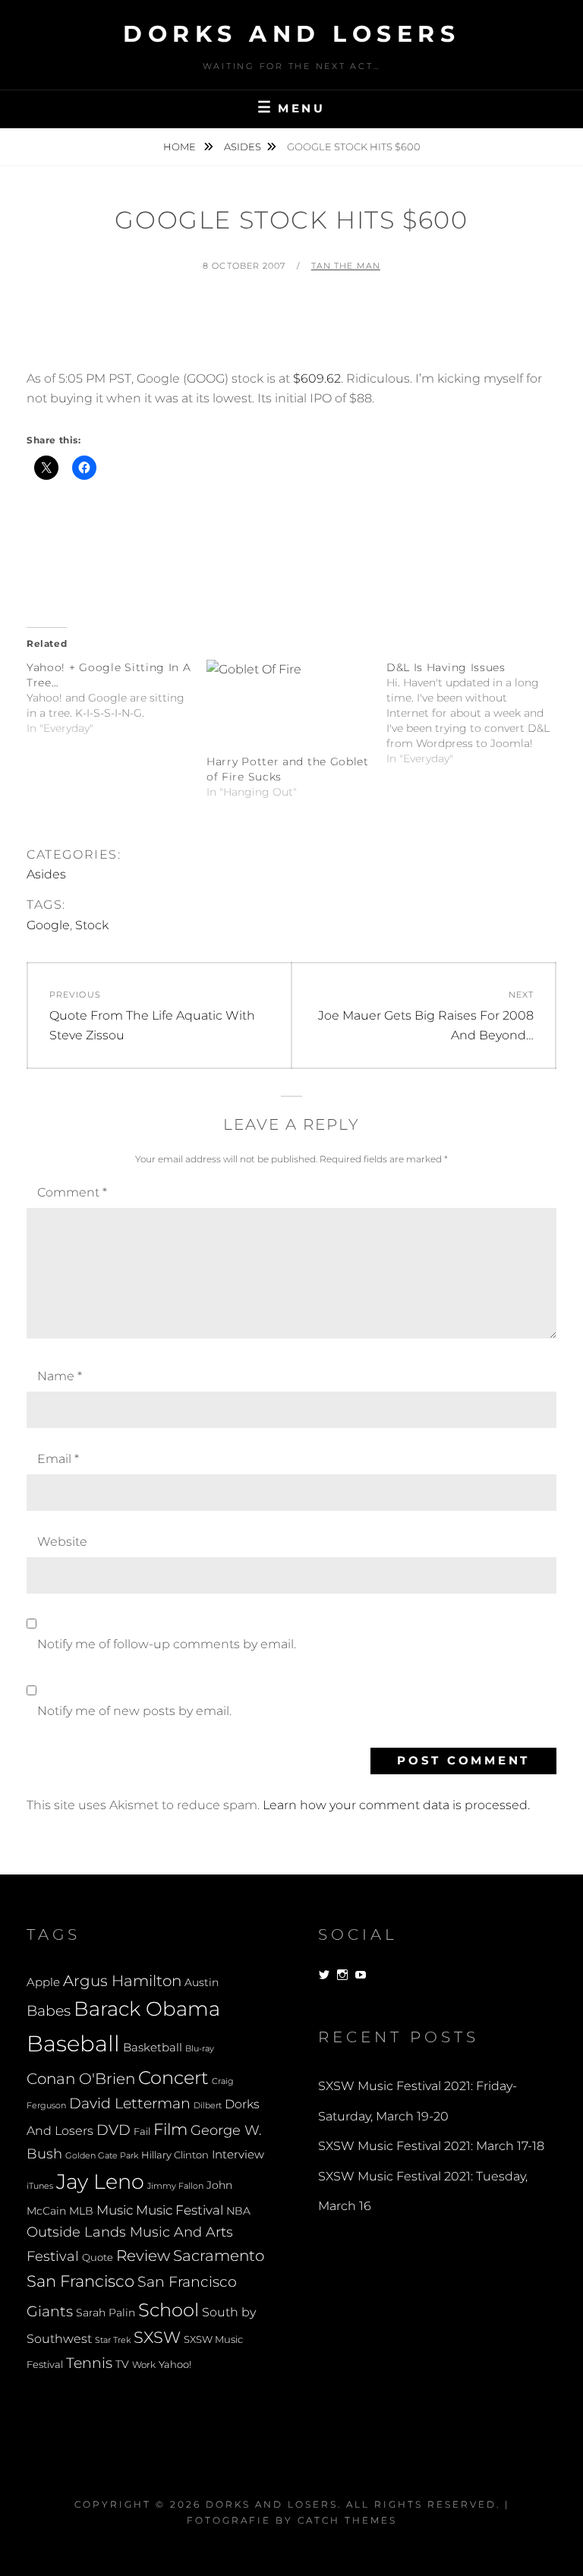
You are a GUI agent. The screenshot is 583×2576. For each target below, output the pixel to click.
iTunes (40, 2186)
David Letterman (130, 2103)
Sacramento (219, 2256)
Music (115, 2210)
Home (181, 147)
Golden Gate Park (102, 2155)
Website (62, 1542)
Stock (92, 925)
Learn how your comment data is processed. (396, 1805)
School (169, 2310)
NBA (238, 2211)
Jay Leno (100, 2181)
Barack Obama (147, 2008)
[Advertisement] (303, 328)
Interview (238, 2155)
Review (143, 2256)
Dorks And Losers (291, 34)
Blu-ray (200, 2049)
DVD (113, 2130)
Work (144, 2365)
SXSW (157, 2337)
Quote (98, 2258)
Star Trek (113, 2340)
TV (122, 2364)
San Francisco (80, 2281)
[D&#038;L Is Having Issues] (476, 713)
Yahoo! (175, 2365)
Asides (243, 147)
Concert (173, 2077)
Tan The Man (346, 266)
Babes (49, 2011)
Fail (142, 2131)
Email (58, 1459)
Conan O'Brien (81, 2078)
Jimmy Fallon (175, 2186)
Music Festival (180, 2210)
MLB (81, 2211)
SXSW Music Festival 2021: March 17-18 (431, 2146)
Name (60, 1376)
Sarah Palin (106, 2313)
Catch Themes (347, 2520)
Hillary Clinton (175, 2155)
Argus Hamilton (122, 1981)
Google (48, 925)
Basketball (153, 2048)
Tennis (89, 2363)
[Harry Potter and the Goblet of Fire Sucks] (289, 707)
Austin (202, 1982)
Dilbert (208, 2105)
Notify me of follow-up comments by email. (167, 1644)
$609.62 (317, 378)
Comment (72, 1192)
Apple (43, 1982)
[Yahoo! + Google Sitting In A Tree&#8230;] (117, 698)
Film (170, 2129)
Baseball (73, 2043)
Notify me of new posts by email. (134, 1711)
